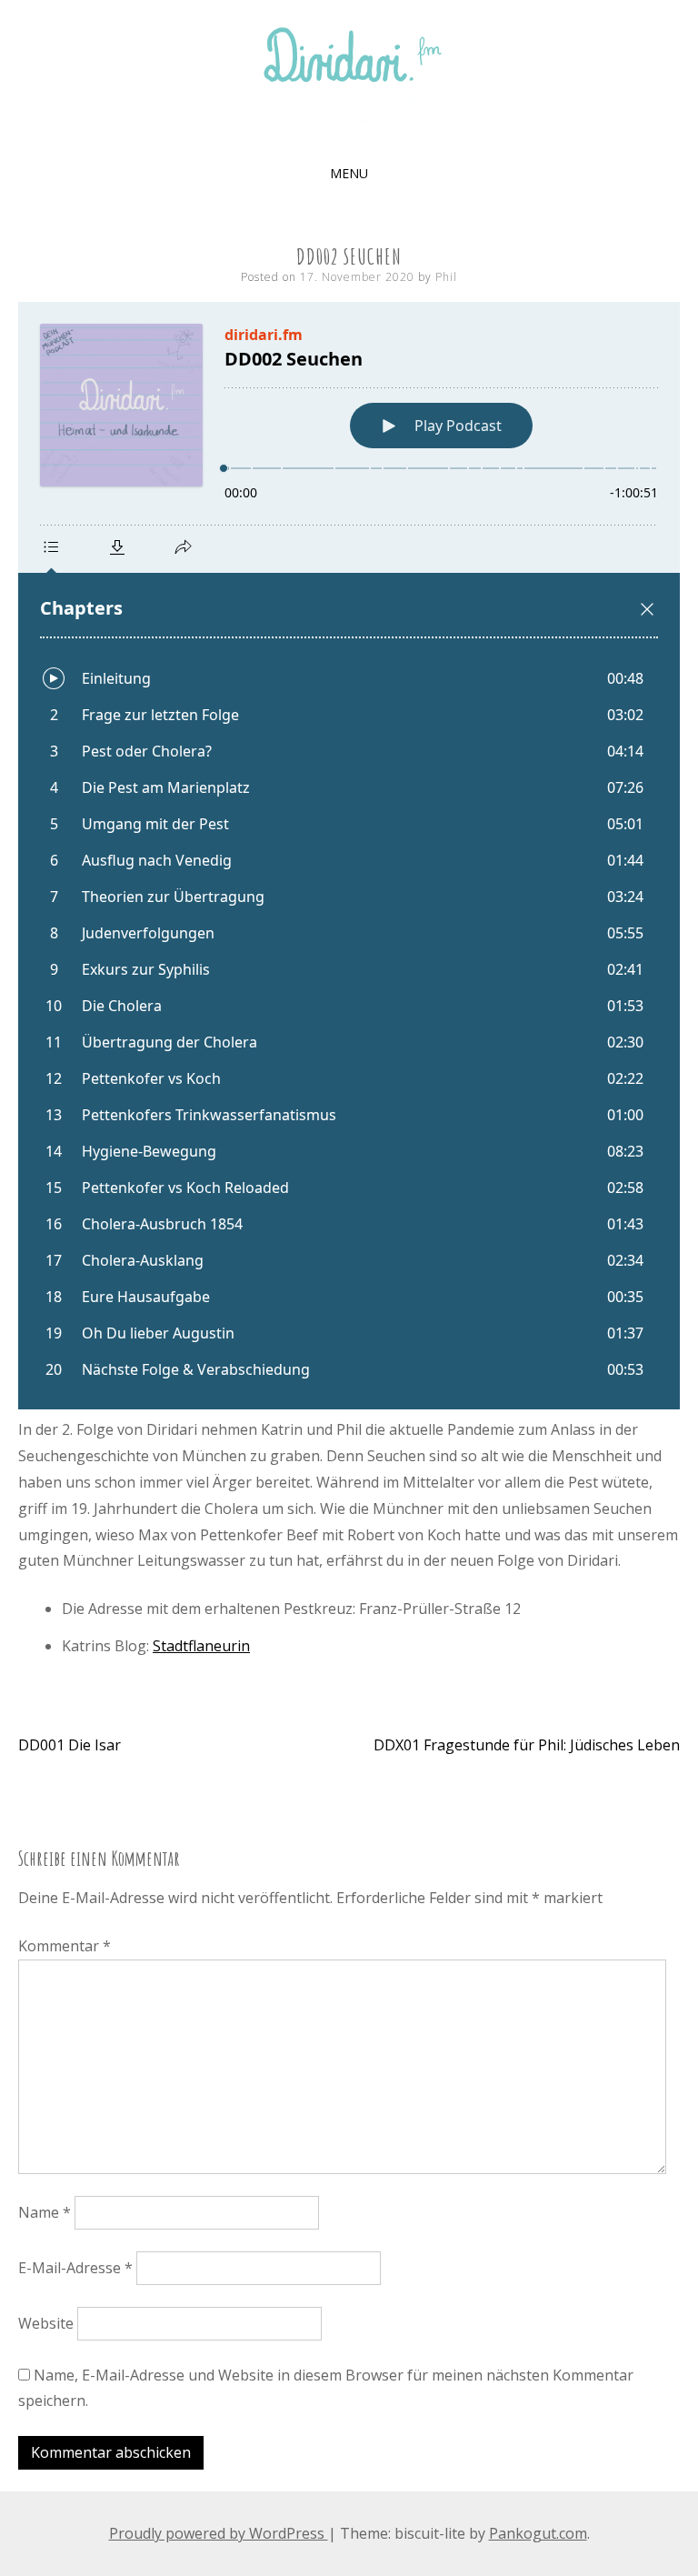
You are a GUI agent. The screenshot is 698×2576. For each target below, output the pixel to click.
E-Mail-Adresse (75, 2268)
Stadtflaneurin (201, 1646)
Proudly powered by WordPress (219, 2533)
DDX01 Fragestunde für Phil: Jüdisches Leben (527, 1745)
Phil (446, 277)
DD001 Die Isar (70, 1745)
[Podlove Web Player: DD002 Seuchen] (349, 856)
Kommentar (65, 1946)
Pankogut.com (538, 2533)
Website (46, 2323)
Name (45, 2212)
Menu (349, 173)
